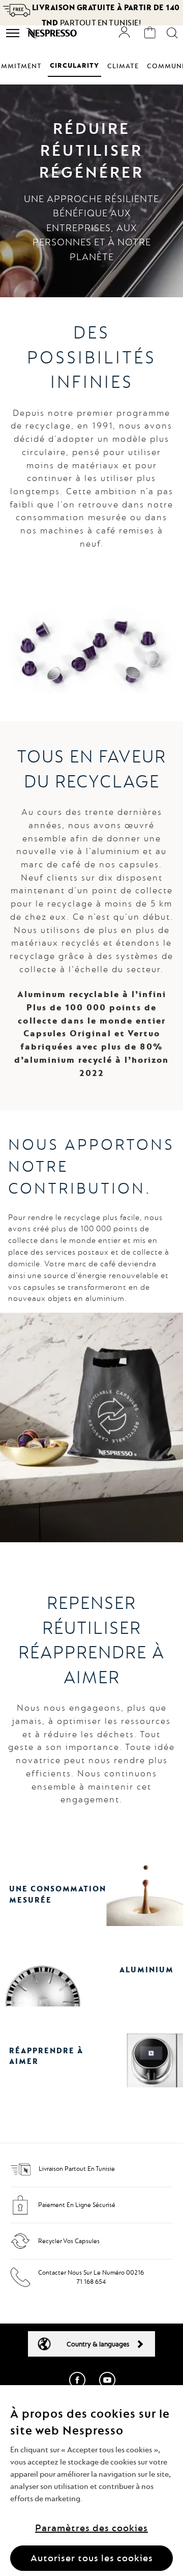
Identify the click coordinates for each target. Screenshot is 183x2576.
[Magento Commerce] (52, 33)
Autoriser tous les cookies (92, 2558)
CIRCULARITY (74, 65)
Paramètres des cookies (91, 2528)
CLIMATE (123, 66)
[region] (91, 2481)
